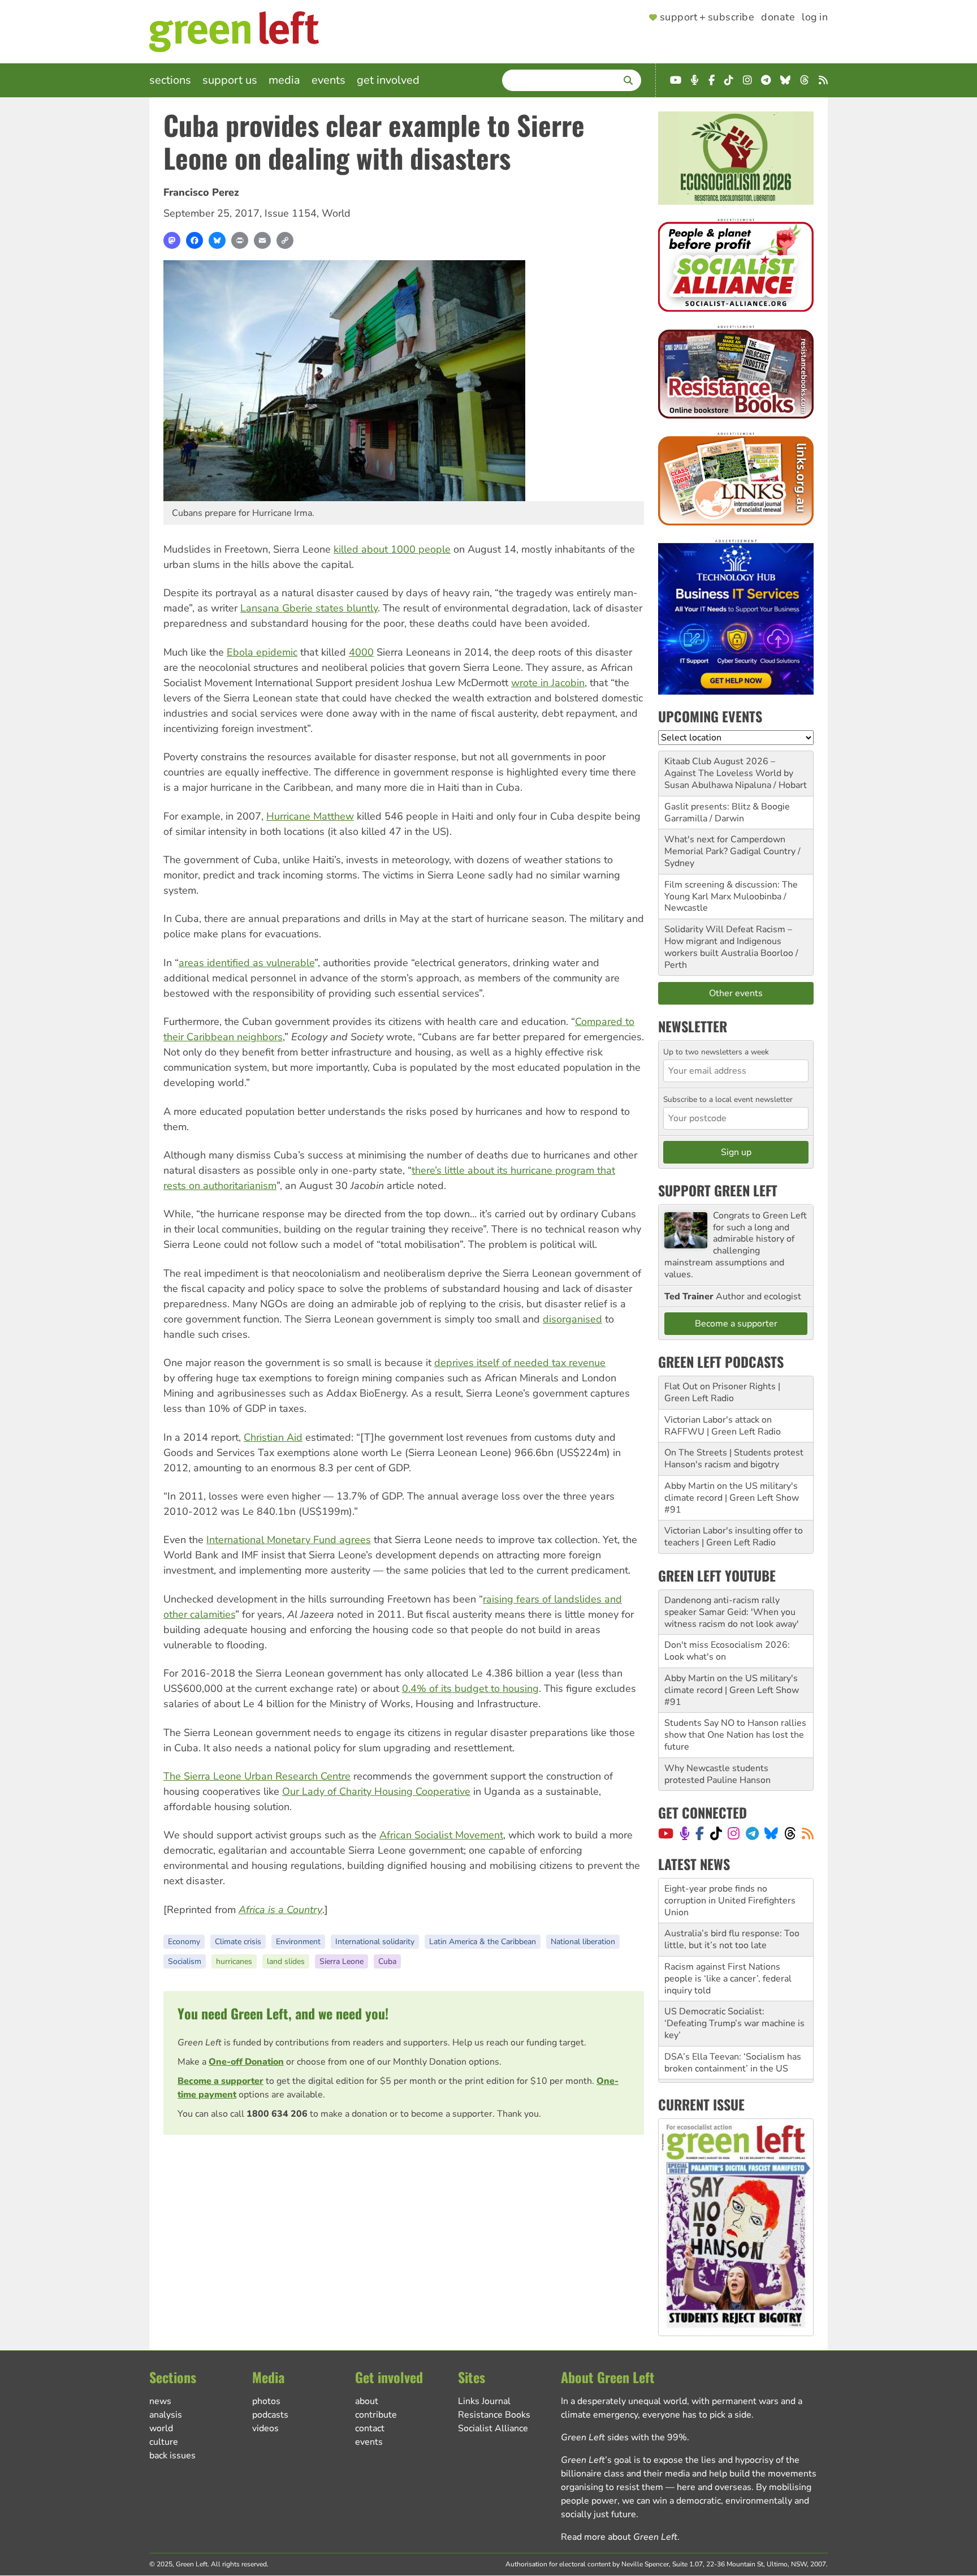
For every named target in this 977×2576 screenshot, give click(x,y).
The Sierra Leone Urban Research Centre (257, 1776)
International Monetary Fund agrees (289, 1540)
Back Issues (172, 2456)
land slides (286, 1961)
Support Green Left (718, 1190)
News (160, 2401)
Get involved (388, 80)
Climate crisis (238, 1942)
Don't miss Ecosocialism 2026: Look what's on (727, 1651)
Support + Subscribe (707, 18)
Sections (170, 80)
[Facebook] (194, 240)
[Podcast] (685, 1833)
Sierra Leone (341, 1961)
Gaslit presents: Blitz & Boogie (727, 807)
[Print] (240, 240)
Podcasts (270, 2415)
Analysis (166, 2415)
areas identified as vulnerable (247, 963)
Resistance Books (494, 2415)
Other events (736, 993)
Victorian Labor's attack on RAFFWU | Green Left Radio (723, 1426)
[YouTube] (666, 1833)
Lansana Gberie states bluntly (309, 608)
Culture (164, 2442)
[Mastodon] (172, 240)
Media (284, 80)
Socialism (185, 1961)
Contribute (376, 2415)
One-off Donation (246, 2062)
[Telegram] (752, 1833)
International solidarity (375, 1942)
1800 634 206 (277, 2114)
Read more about (619, 2537)
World (336, 213)
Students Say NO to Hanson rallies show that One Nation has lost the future (735, 1735)
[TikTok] (716, 1833)
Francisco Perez (201, 192)
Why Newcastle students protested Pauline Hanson (717, 1774)
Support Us (230, 80)
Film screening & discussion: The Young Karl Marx (731, 891)
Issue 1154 (291, 213)
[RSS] (808, 1833)
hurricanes (234, 1961)
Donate (778, 18)
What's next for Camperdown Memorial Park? (725, 845)
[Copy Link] (285, 240)
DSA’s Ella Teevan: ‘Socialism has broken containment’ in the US (733, 2018)
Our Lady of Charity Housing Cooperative (376, 1791)
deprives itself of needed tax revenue (520, 1363)
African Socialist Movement (441, 1835)
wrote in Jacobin (548, 683)
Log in (815, 18)
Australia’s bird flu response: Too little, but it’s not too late (732, 1895)
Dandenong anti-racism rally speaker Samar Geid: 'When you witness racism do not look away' (732, 1612)
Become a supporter (221, 2081)
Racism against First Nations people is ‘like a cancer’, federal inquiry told (728, 1934)
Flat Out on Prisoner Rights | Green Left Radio (722, 1392)
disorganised (572, 1319)
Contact (370, 2428)
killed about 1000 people (392, 549)
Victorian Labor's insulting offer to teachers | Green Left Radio (734, 1537)
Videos (265, 2428)
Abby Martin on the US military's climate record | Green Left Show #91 (732, 1498)
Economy (184, 1942)
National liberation (583, 1942)
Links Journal (484, 2401)
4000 (361, 652)
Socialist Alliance (493, 2428)
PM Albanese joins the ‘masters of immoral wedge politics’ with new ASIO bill (734, 2057)
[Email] (262, 240)
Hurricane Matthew (310, 816)
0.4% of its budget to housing (470, 1688)
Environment (298, 1942)
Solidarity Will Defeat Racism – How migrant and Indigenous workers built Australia (728, 941)
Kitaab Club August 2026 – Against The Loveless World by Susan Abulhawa (729, 773)
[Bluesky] (217, 240)
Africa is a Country (280, 1910)
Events (328, 80)
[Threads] (790, 1833)
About (367, 2401)
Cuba (387, 1961)
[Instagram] (734, 1833)
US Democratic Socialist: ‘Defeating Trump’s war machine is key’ (734, 1979)
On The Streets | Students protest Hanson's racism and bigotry (734, 1459)
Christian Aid (273, 1437)
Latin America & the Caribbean (483, 1942)
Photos (266, 2401)
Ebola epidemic (262, 652)
